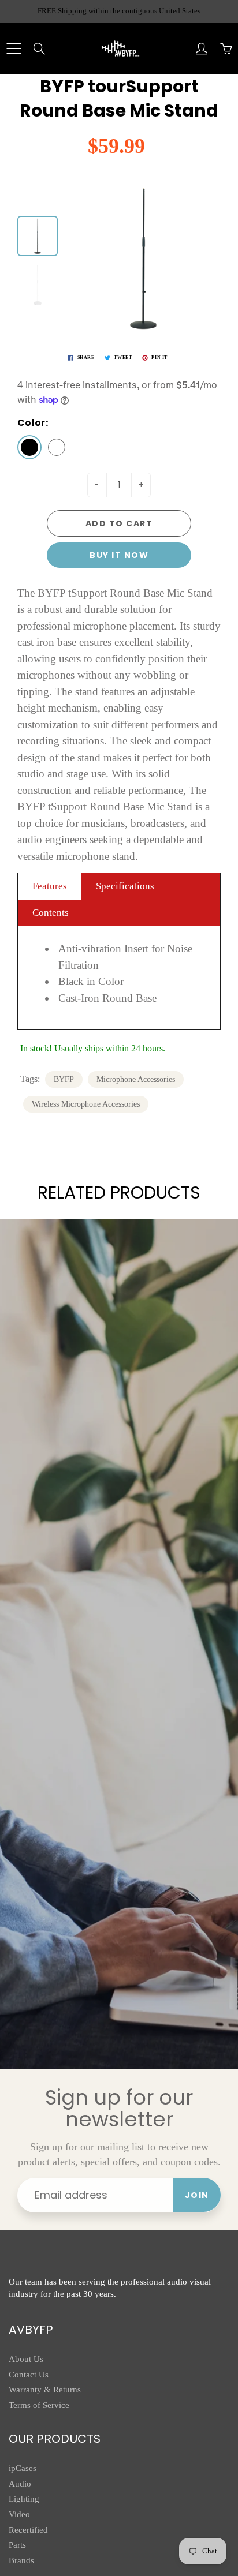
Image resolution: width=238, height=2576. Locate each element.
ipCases (23, 2468)
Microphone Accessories (136, 1079)
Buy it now (119, 555)
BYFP (64, 1079)
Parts (17, 2545)
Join (197, 2195)
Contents (51, 913)
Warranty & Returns (45, 2390)
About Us (26, 2359)
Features (50, 886)
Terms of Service (39, 2405)
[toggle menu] (14, 48)
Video (19, 2514)
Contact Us (29, 2375)
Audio (20, 2484)
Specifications (125, 886)
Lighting (24, 2499)
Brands (21, 2560)
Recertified (28, 2530)
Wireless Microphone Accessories (86, 1104)
